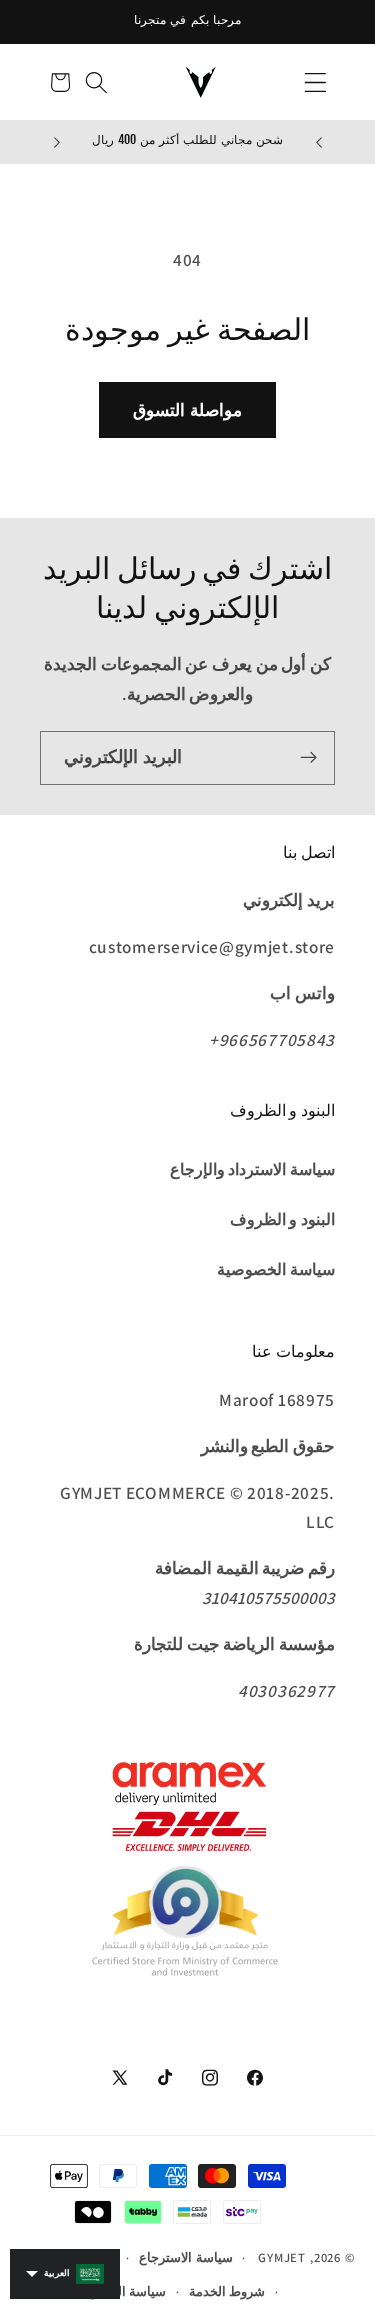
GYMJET (282, 2257)
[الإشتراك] (308, 758)
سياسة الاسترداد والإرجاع (252, 1169)
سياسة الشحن (127, 2291)
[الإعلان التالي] (57, 142)
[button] (315, 82)
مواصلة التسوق (187, 409)
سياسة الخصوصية (276, 1269)
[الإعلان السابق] (319, 142)
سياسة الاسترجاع (186, 2257)
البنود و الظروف (282, 1219)
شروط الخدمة (227, 2291)
